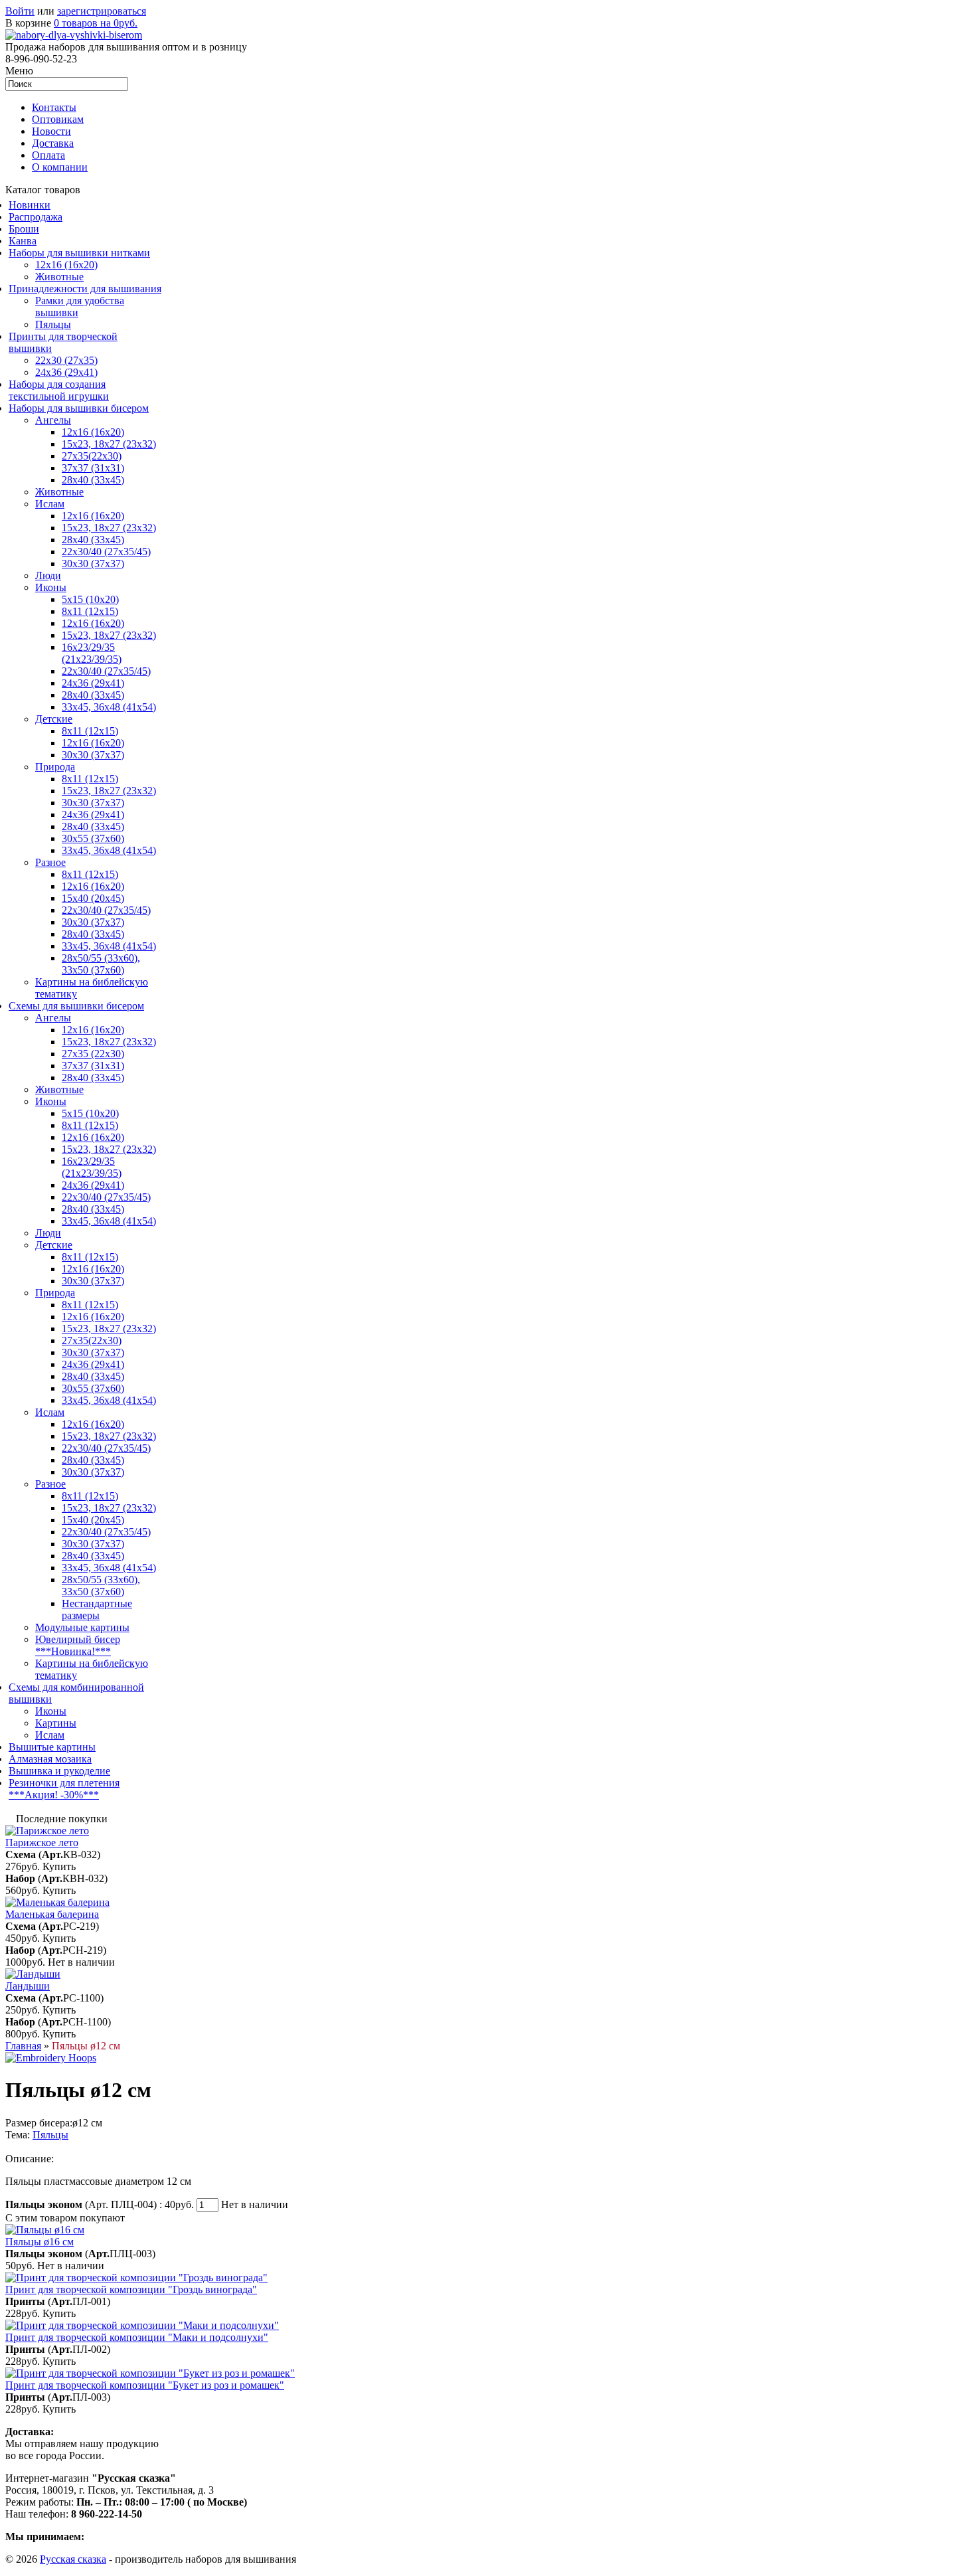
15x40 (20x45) (93, 898)
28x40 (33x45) (93, 540)
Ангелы (53, 420)
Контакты (54, 107)
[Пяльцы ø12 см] (51, 2058)
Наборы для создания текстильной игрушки (59, 390)
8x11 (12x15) (90, 731)
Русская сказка (73, 2559)
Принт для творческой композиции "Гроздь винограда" (131, 2289)
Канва (23, 241)
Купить (59, 1866)
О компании (60, 167)
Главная (23, 2046)
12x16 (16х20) (93, 516)
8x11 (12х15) (90, 611)
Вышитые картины (52, 1747)
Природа (55, 767)
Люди (48, 575)
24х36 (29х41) (66, 372)
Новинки (30, 205)
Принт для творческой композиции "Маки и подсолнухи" (137, 2337)
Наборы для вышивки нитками (79, 253)
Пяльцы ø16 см (40, 2242)
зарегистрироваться (102, 11)
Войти (20, 11)
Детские (54, 719)
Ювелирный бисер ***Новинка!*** (78, 1645)
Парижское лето (42, 1843)
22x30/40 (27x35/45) (106, 671)
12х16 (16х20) (93, 432)
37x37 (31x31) (93, 468)
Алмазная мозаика (50, 1759)
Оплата (48, 155)
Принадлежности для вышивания (85, 289)
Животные (59, 277)
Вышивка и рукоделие (59, 1771)
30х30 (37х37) (93, 803)
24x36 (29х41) (93, 1185)
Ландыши (28, 1986)
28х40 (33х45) (93, 480)
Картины (56, 1723)
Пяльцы (53, 324)
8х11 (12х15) (90, 874)
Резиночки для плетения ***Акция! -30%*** (64, 1789)
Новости (51, 131)
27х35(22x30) (92, 1340)
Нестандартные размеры (97, 1609)
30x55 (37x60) (93, 838)
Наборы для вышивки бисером (79, 408)
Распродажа (36, 217)
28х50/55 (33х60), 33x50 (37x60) (101, 964)
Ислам (50, 504)
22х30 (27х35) (66, 360)
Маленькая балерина (52, 1914)
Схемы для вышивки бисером (76, 1006)
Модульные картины (82, 1627)
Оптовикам (58, 119)
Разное (50, 862)
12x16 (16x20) (66, 265)
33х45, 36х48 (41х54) (109, 707)
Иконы (51, 587)
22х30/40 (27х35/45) (106, 552)
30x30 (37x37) (93, 563)
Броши (24, 229)
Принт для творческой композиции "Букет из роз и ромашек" (145, 2385)
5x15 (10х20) (90, 599)
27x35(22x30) (92, 456)
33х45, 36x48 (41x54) (109, 1400)
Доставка (53, 143)
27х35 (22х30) (93, 1054)
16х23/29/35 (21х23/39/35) (92, 653)
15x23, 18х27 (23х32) (109, 444)
